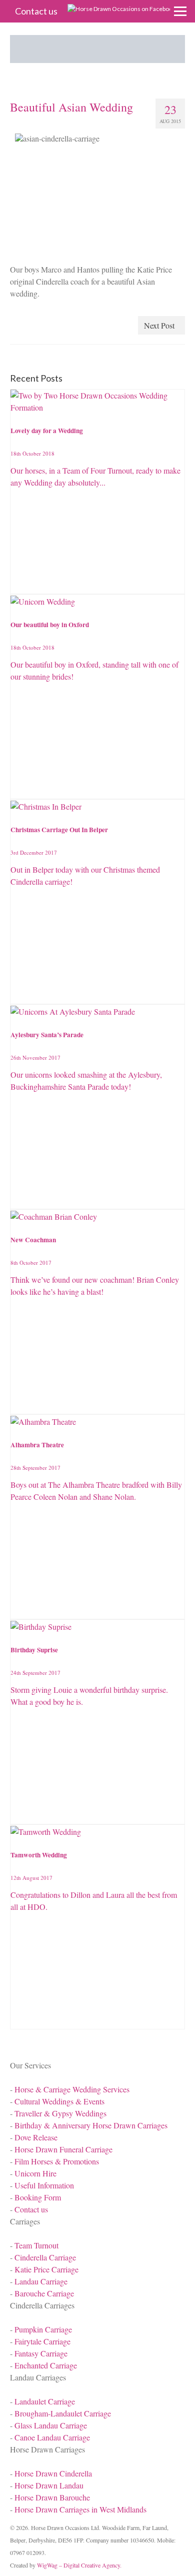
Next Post (159, 325)
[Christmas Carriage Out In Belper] (46, 805)
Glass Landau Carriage (51, 2425)
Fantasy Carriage (41, 2353)
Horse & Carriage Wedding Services (72, 2089)
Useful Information (44, 2185)
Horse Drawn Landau (49, 2485)
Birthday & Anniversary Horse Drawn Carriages (91, 2125)
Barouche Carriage (44, 2293)
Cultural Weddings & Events (59, 2101)
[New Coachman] (54, 1215)
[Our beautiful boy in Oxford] (43, 600)
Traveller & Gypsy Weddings (60, 2113)
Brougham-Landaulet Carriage (63, 2413)
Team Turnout (36, 2245)
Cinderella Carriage (45, 2257)
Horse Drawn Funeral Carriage (63, 2149)
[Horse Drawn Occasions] (97, 49)
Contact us (31, 2209)
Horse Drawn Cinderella (53, 2473)
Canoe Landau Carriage (52, 2437)
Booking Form (38, 2197)
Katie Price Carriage (46, 2269)
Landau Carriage (41, 2281)
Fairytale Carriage (42, 2341)
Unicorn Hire (35, 2173)
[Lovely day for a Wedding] (97, 400)
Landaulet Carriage (45, 2401)
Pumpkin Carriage (43, 2329)
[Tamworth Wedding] (46, 1831)
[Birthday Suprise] (41, 1626)
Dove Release (36, 2137)
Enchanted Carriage (46, 2365)
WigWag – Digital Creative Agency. (79, 2565)
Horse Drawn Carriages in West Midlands (80, 2509)
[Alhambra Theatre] (43, 1421)
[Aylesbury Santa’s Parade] (73, 1010)
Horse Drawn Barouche (52, 2497)
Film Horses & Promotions (57, 2161)
